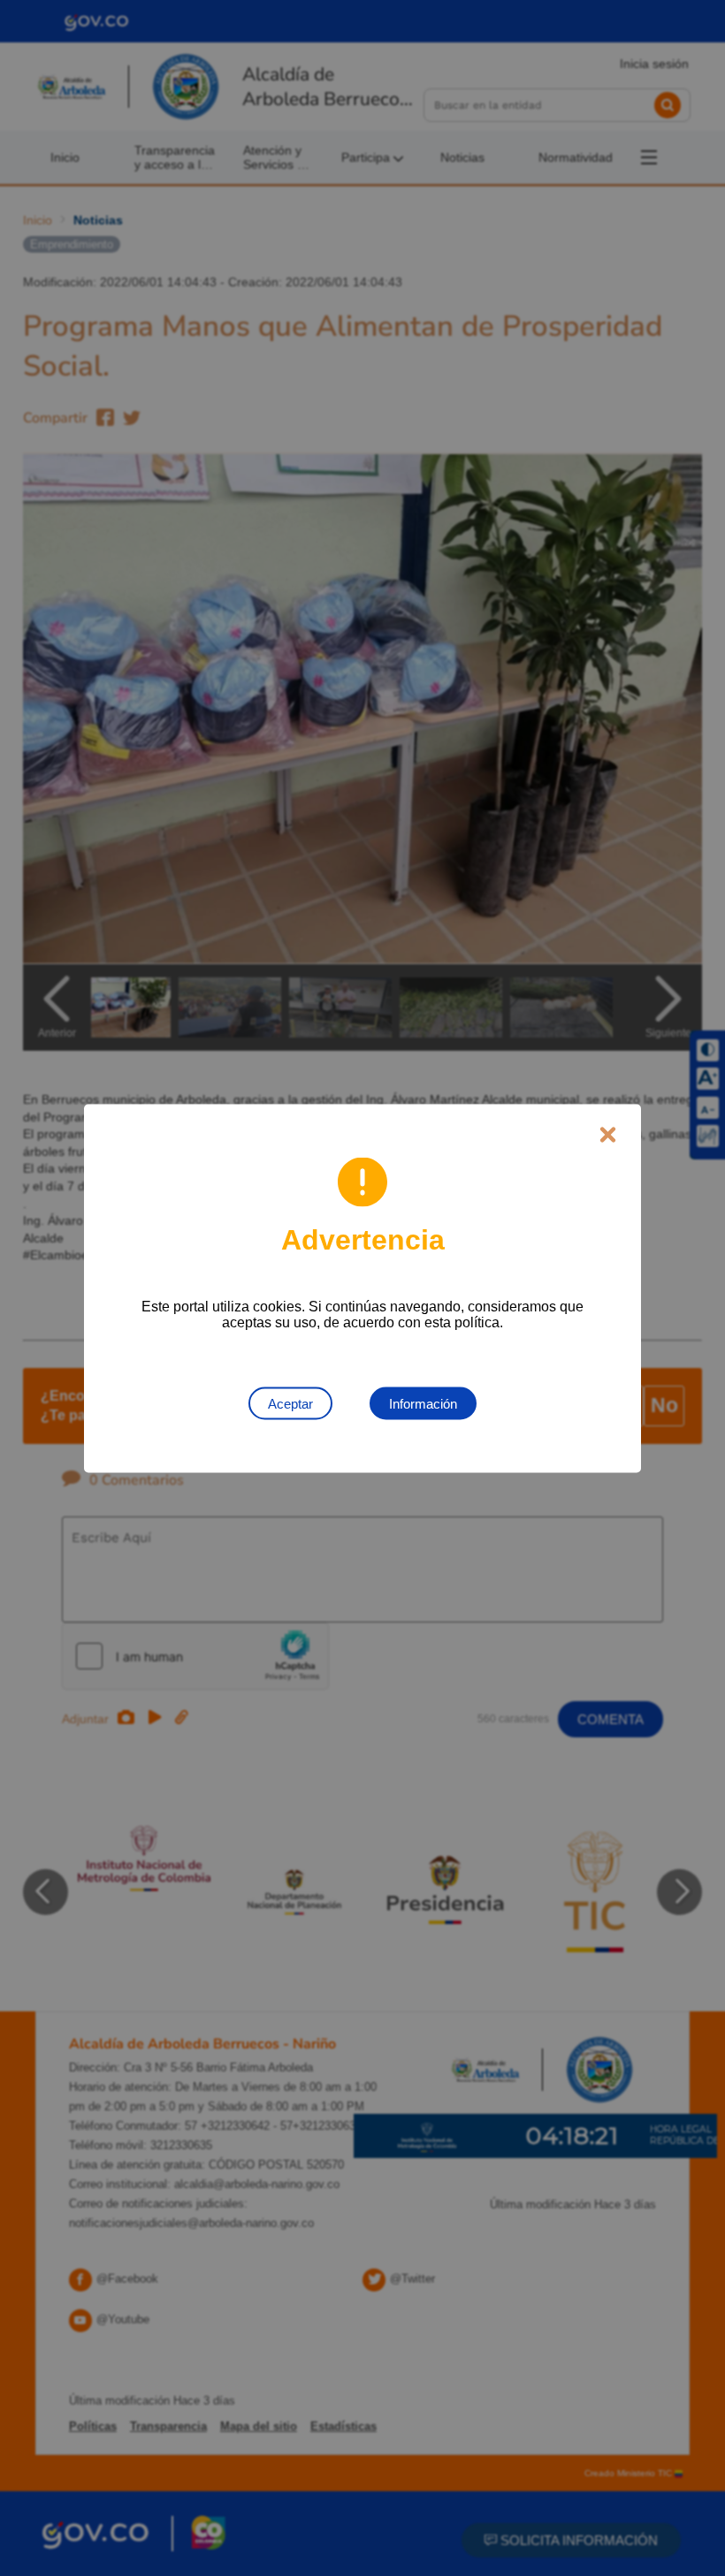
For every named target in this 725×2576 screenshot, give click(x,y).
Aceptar (290, 1403)
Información (423, 1403)
